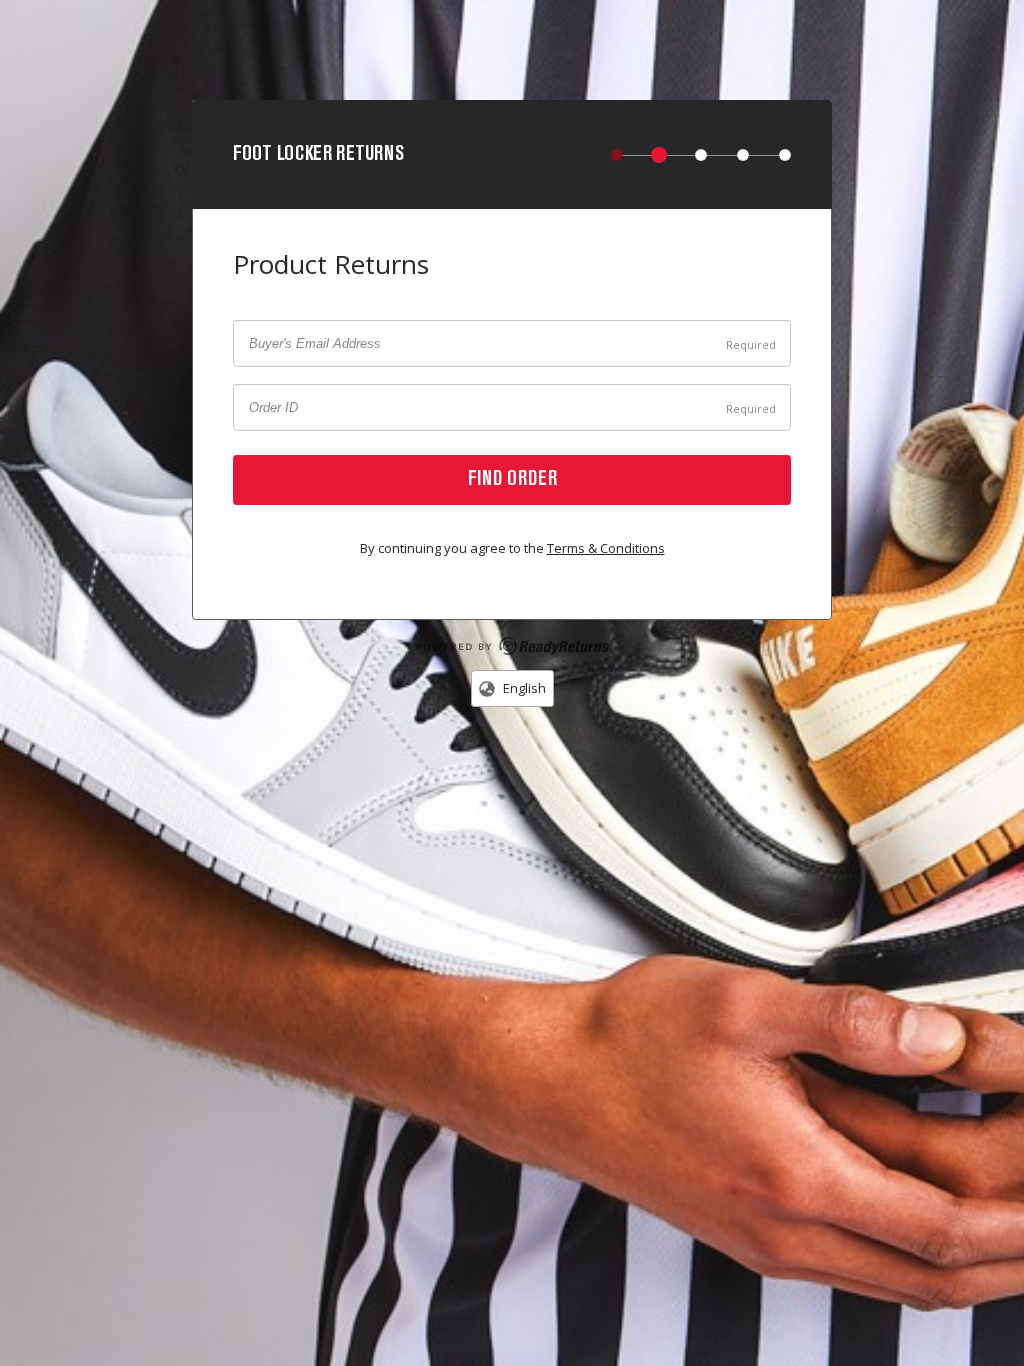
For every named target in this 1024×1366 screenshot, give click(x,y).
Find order (512, 480)
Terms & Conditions (606, 548)
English (523, 688)
